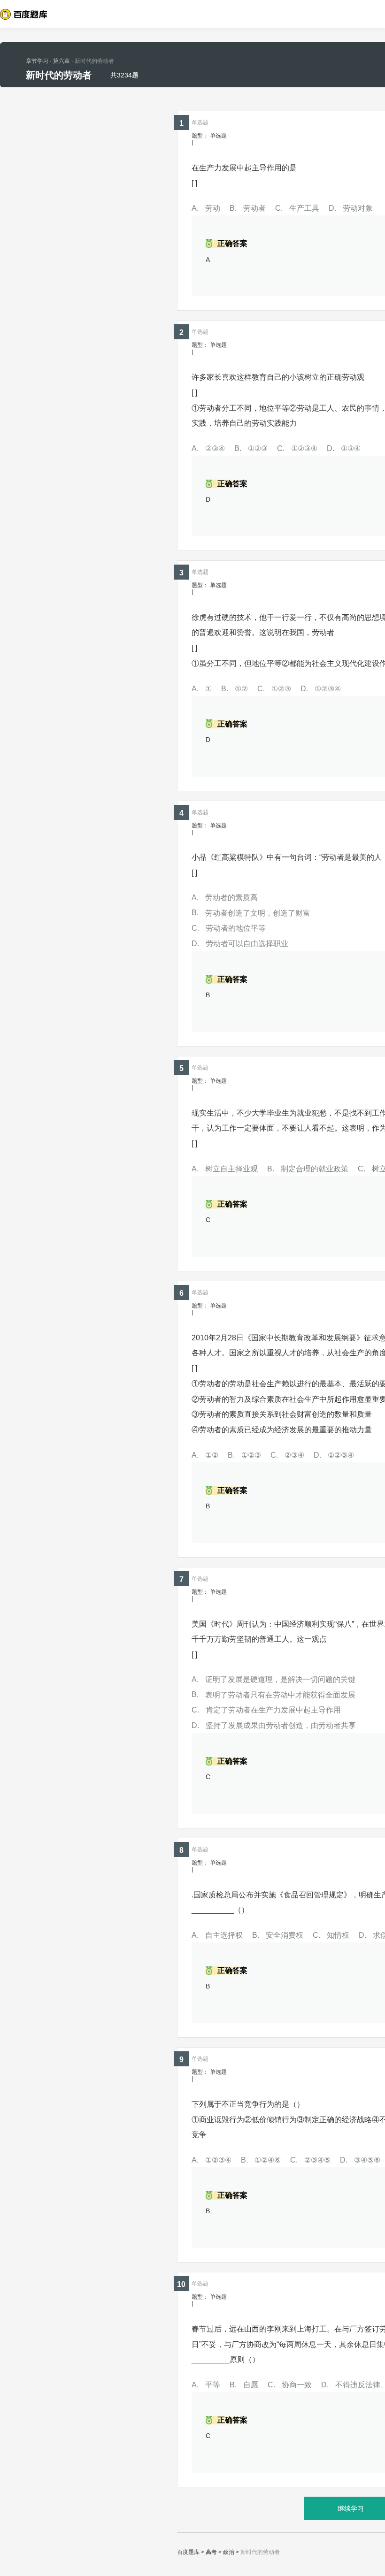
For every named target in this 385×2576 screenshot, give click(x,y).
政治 (229, 2552)
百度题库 (188, 2552)
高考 (211, 2552)
